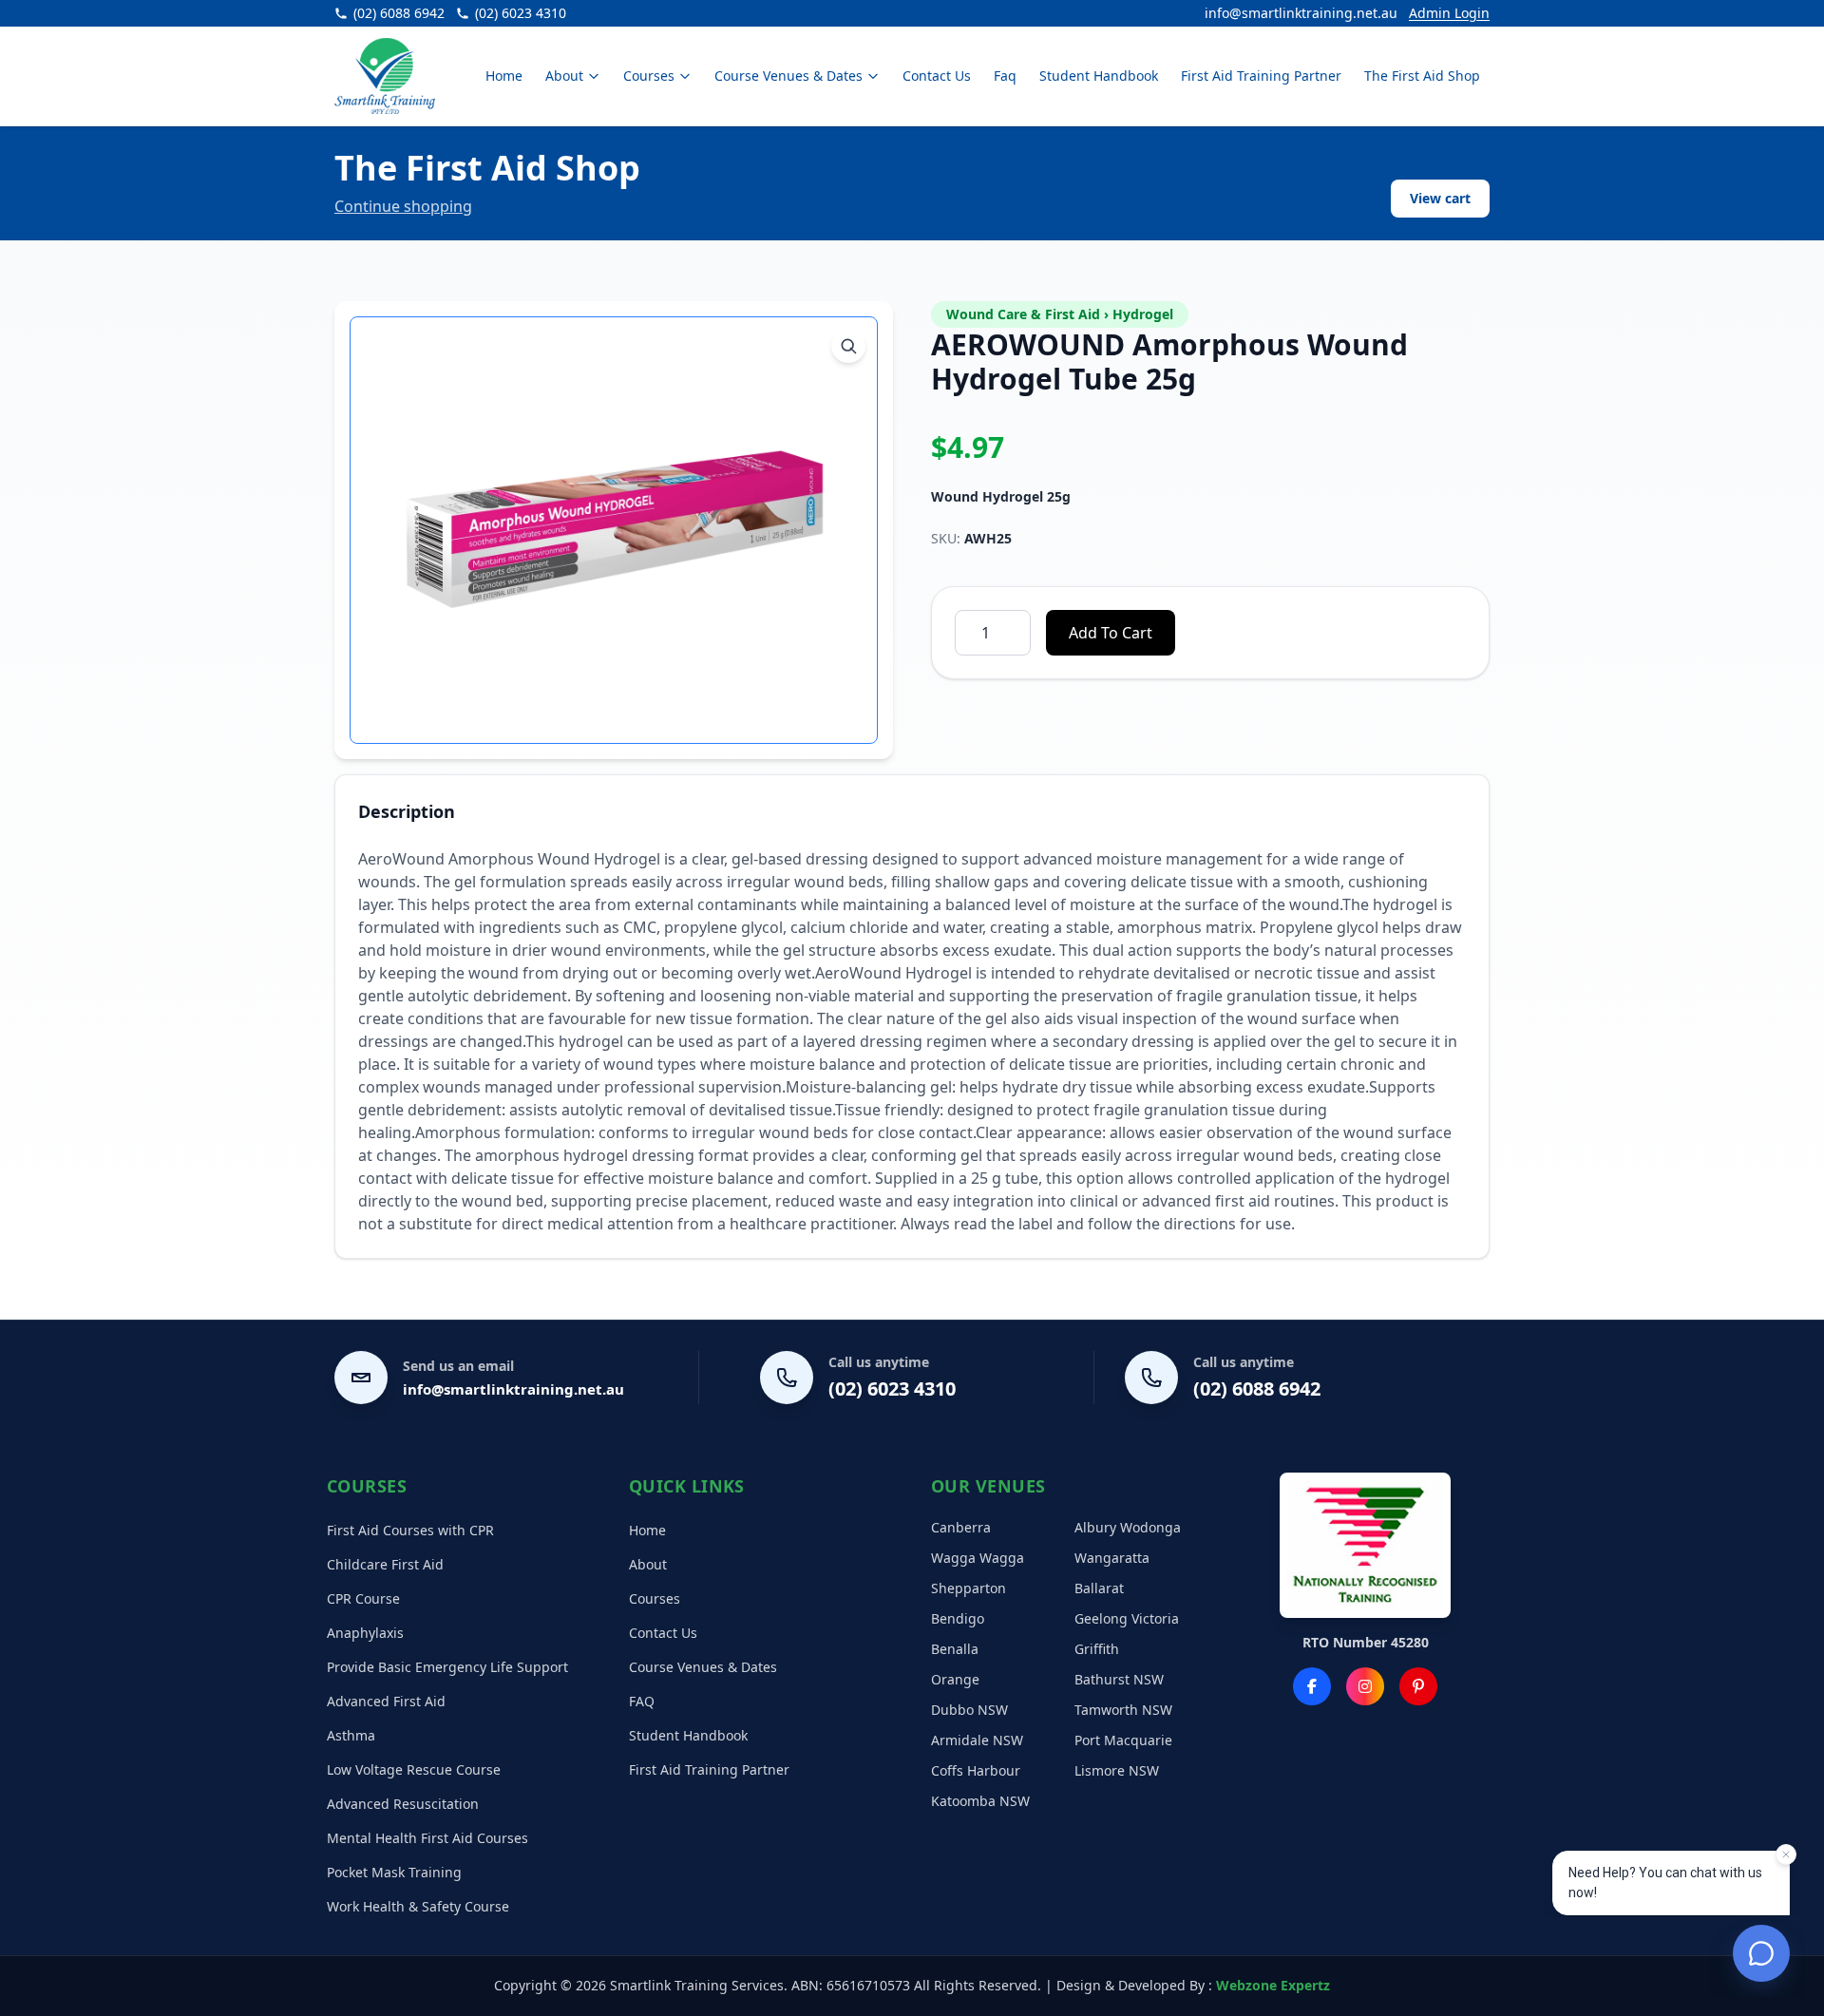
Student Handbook (1099, 76)
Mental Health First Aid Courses (427, 1838)
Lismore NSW (1117, 1770)
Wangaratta (1112, 1558)
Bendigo (958, 1618)
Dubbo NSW (969, 1710)
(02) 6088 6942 (1257, 1388)
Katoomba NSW (980, 1801)
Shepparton (969, 1588)
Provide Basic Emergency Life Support (447, 1667)
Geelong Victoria (1127, 1618)
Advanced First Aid (386, 1701)
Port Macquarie (1123, 1740)
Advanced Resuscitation (403, 1804)
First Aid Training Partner (1261, 76)
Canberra (961, 1527)
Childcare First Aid (385, 1564)
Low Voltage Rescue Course (414, 1769)
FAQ (642, 1701)
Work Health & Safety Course (418, 1906)
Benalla (955, 1649)
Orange (955, 1679)
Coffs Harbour (976, 1770)
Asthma (351, 1735)
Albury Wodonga (1128, 1527)
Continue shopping (403, 206)
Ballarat (1099, 1588)
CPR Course (363, 1598)
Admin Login (1449, 13)
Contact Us (937, 76)
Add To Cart (1111, 633)
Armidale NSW (977, 1740)
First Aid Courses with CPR (410, 1530)
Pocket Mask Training (394, 1872)
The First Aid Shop (1422, 76)
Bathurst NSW (1119, 1679)
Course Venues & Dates (788, 76)
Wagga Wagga (978, 1558)
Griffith (1097, 1649)
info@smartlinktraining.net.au (1301, 13)
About (564, 76)
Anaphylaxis (365, 1633)
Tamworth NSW (1123, 1710)
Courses (649, 76)
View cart (1440, 198)
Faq (1005, 76)
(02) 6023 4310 (892, 1388)
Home (504, 76)
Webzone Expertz (1273, 1985)
